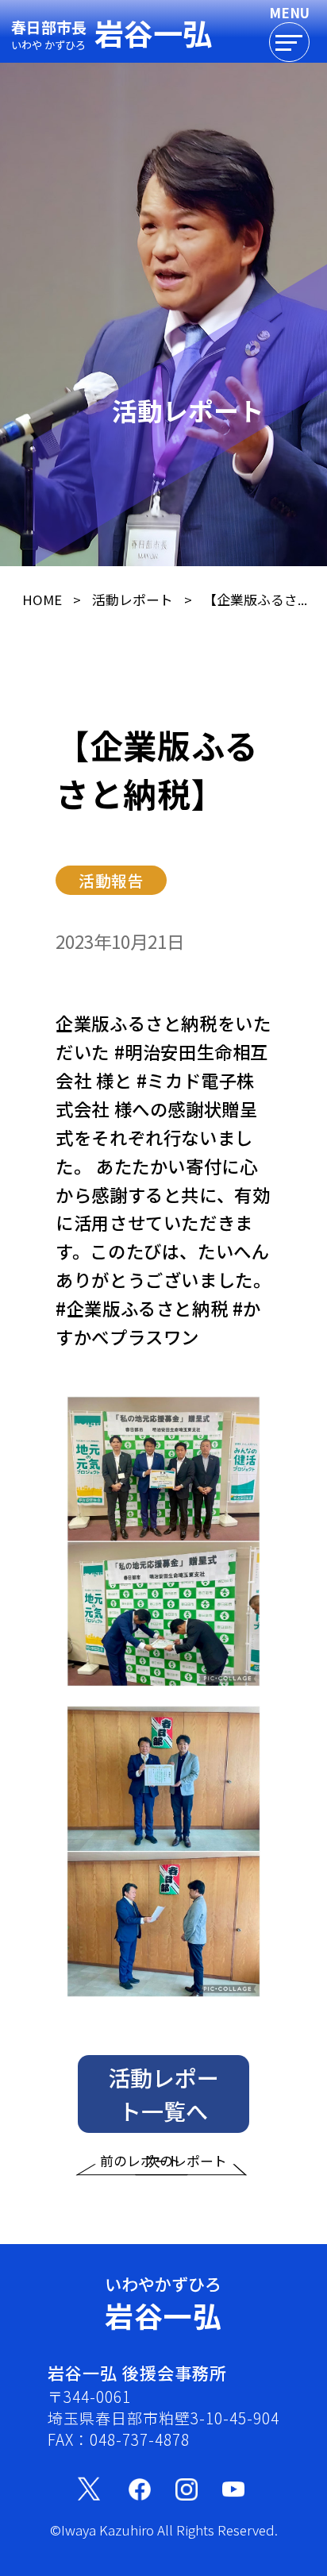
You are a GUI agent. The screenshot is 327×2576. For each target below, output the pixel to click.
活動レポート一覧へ (163, 2094)
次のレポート (187, 2161)
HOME (42, 600)
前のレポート (140, 2161)
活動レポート (133, 600)
